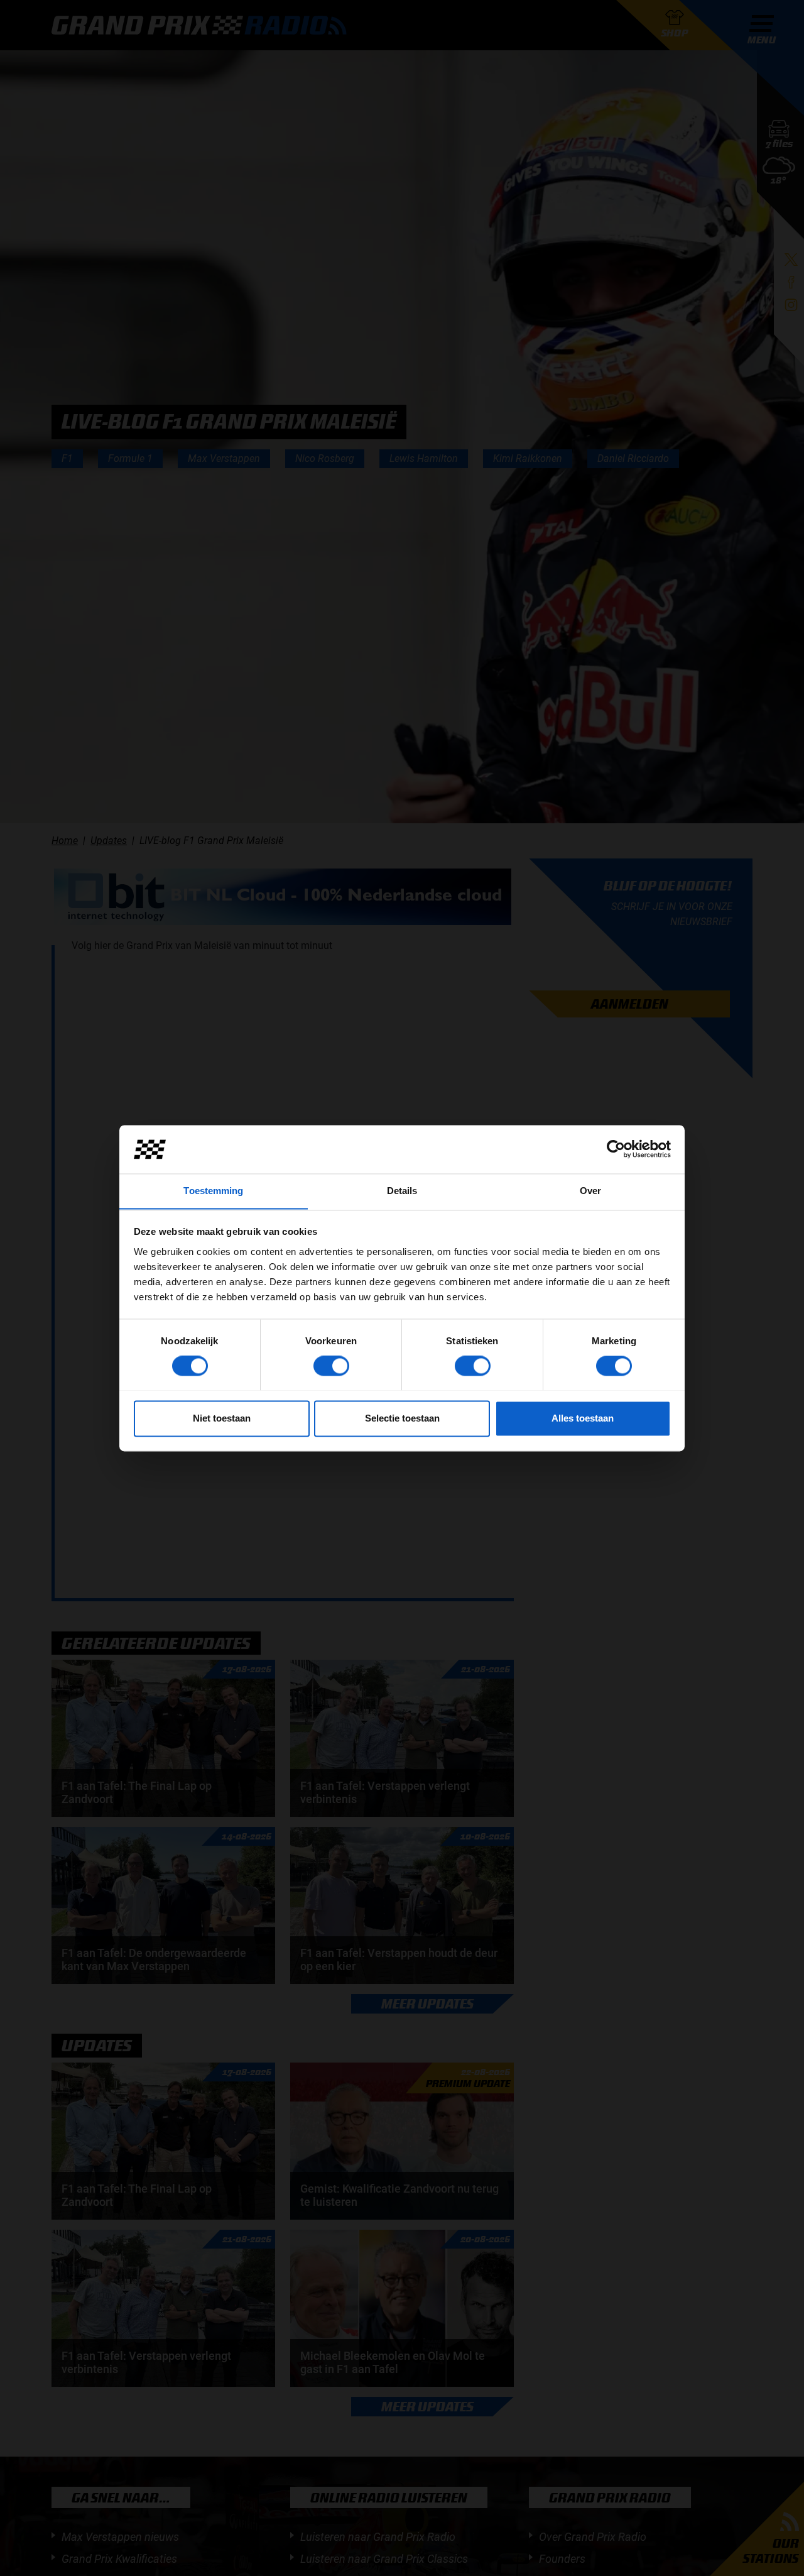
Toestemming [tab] (213, 1191)
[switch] (331, 1366)
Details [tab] (402, 1191)
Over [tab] (590, 1191)
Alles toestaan (583, 1418)
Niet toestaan (222, 1418)
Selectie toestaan (402, 1418)
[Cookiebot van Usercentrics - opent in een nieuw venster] (616, 1149)
